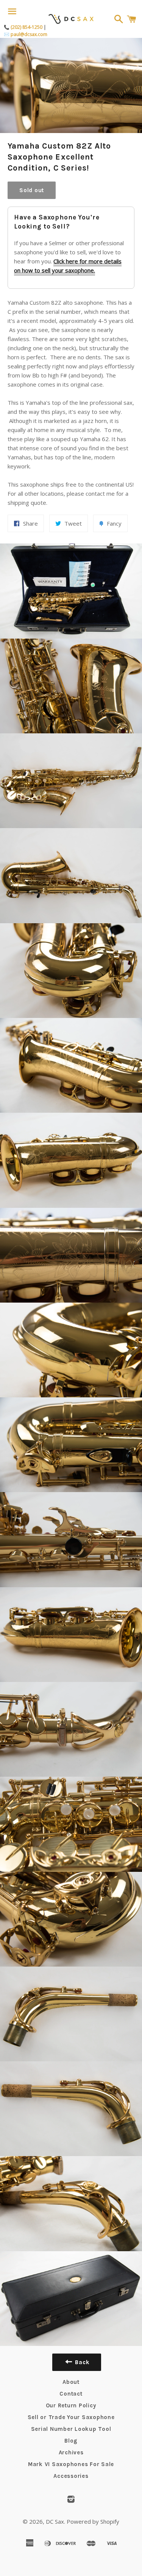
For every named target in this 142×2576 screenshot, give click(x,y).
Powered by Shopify (93, 2521)
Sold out (32, 190)
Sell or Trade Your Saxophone (71, 2417)
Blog (71, 2441)
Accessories (71, 2476)
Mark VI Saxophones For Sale (71, 2464)
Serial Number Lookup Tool (71, 2429)
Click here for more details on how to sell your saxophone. (68, 266)
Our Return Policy (71, 2405)
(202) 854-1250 (27, 27)
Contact (71, 2394)
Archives (71, 2452)
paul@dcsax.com (29, 34)
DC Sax (55, 2521)
